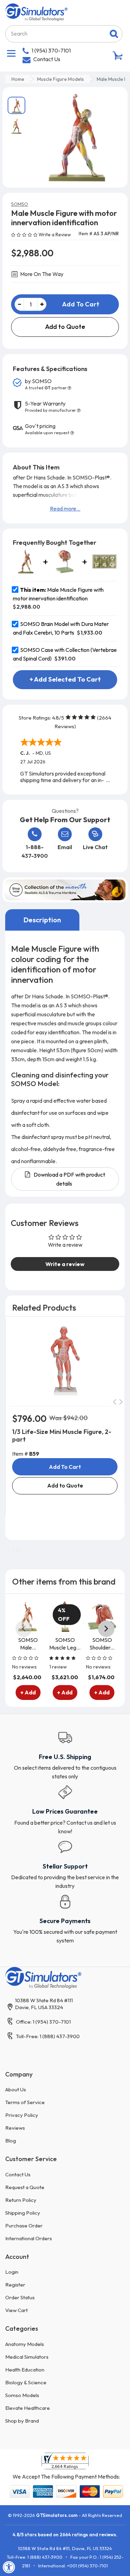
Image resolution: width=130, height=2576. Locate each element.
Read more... (65, 508)
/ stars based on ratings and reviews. (65, 2535)
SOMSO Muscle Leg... (65, 1644)
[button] (25, 234)
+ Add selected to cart (65, 679)
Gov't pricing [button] (47, 429)
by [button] (46, 384)
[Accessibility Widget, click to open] (9, 2567)
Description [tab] (42, 920)
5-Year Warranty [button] (50, 407)
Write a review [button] (65, 1264)
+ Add (28, 1692)
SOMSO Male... (28, 1644)
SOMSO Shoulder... (102, 1644)
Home (18, 79)
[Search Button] (114, 34)
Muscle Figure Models (60, 79)
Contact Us (47, 59)
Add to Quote (65, 327)
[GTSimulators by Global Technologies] (36, 11)
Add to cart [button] (65, 1467)
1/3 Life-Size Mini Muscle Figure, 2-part (62, 1436)
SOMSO (20, 204)
